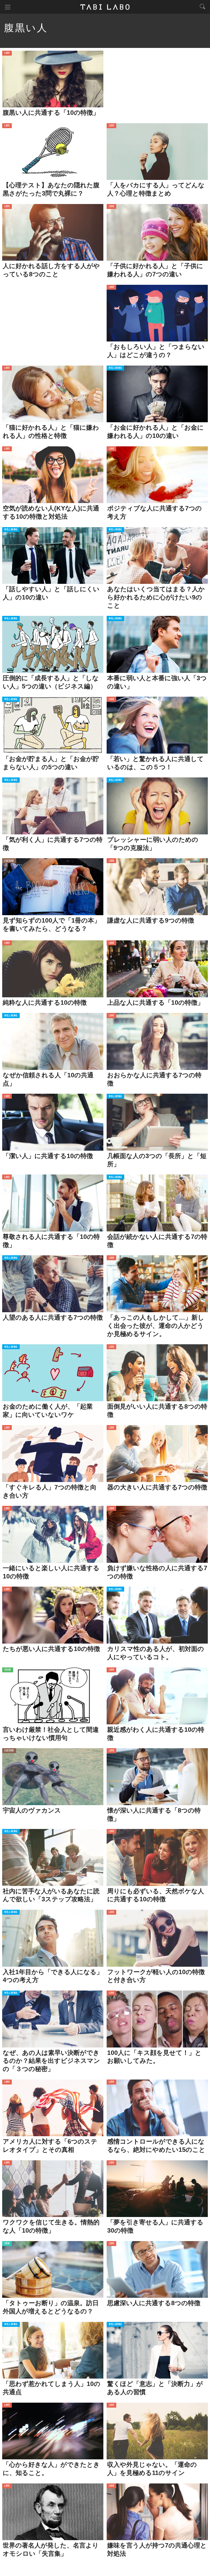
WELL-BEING (115, 368)
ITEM (7, 2244)
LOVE (7, 53)
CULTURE (9, 861)
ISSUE (8, 1670)
